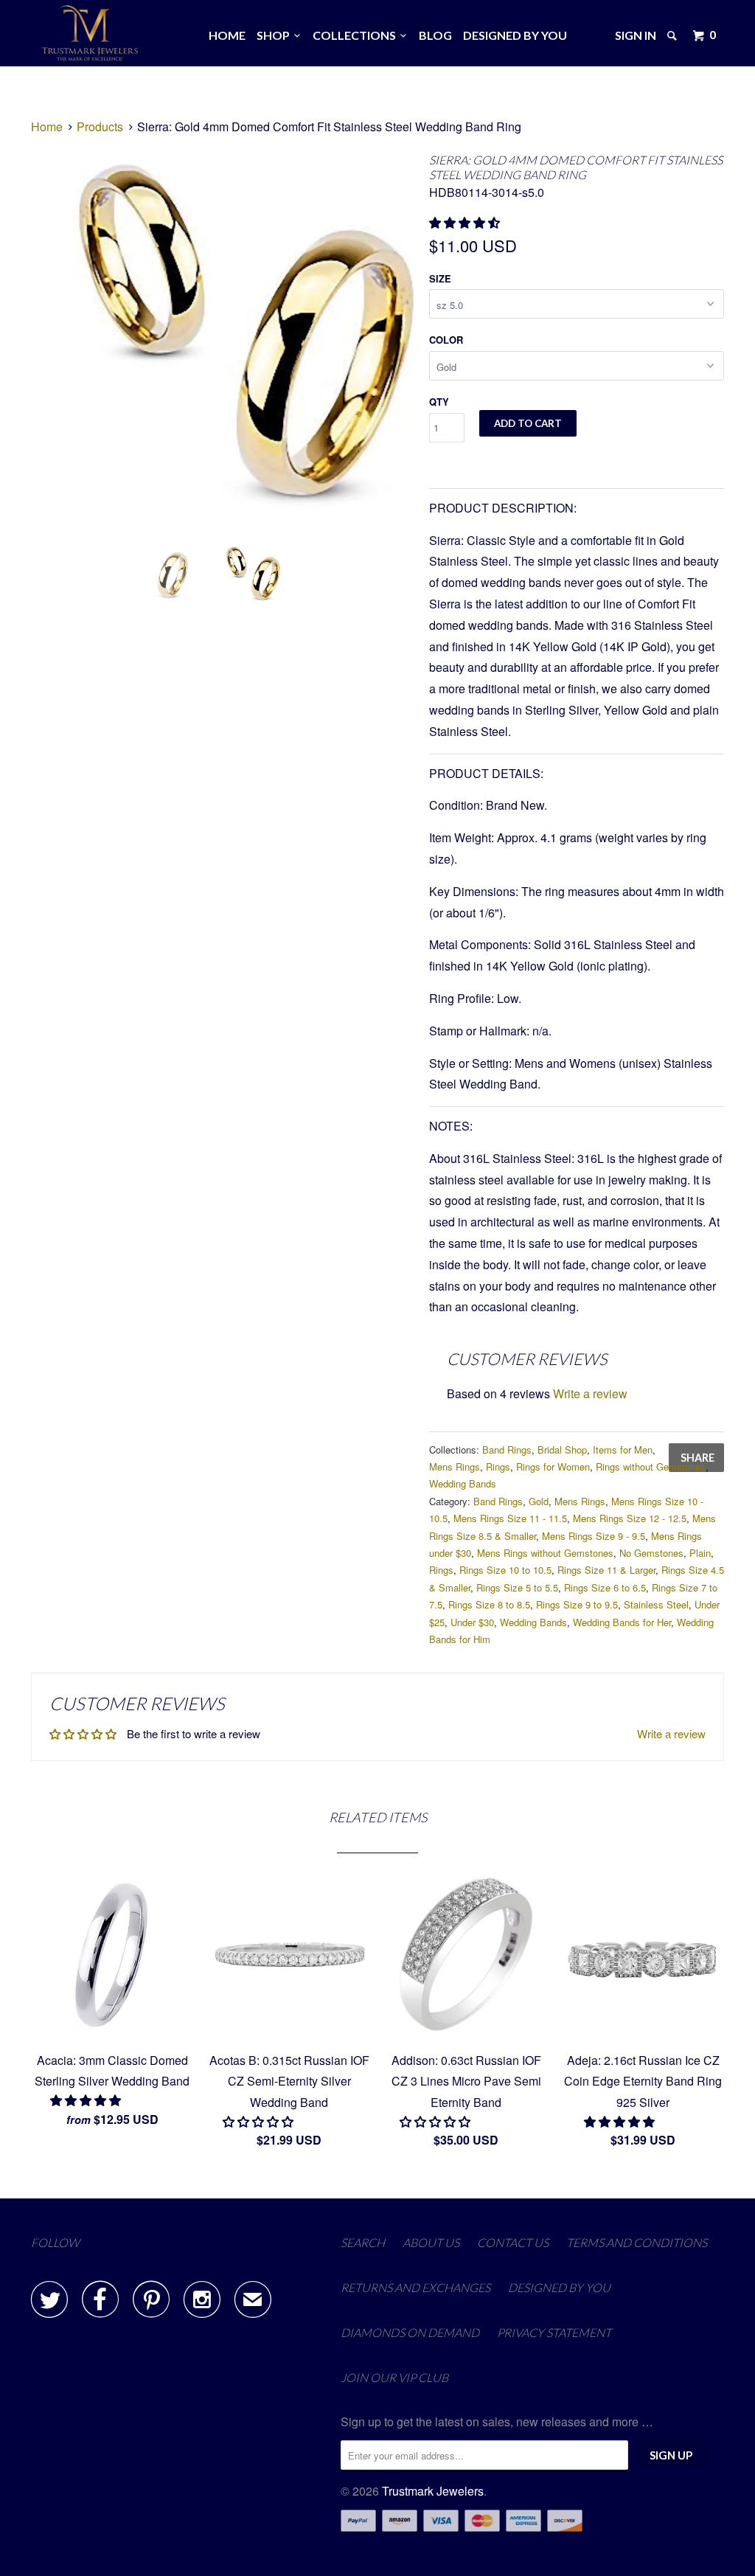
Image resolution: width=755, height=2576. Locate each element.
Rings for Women (553, 1466)
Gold (539, 1501)
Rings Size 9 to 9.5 (577, 1604)
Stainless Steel (656, 1604)
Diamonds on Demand (410, 2332)
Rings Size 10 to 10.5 (505, 1570)
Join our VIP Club (394, 2377)
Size (440, 278)
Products (100, 126)
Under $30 (472, 1622)
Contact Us (513, 2242)
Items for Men (623, 1450)
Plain (700, 1553)
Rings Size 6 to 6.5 (605, 1587)
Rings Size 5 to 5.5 (517, 1587)
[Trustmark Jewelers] (90, 33)
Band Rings (507, 1450)
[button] (466, 222)
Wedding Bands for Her (622, 1622)
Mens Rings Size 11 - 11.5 (510, 1518)
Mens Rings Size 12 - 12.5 (630, 1518)
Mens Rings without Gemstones (545, 1553)
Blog (435, 35)
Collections (356, 35)
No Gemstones (651, 1553)
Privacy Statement (554, 2332)
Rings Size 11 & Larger (606, 1570)
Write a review (590, 1393)
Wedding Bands (463, 1483)
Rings (498, 1466)
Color (446, 340)
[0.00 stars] (260, 2121)
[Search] (673, 35)
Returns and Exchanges (415, 2287)
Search (363, 2242)
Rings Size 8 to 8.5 (489, 1604)
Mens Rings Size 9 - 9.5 (594, 1536)
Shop (275, 35)
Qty (439, 402)
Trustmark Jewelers (433, 2491)
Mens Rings (455, 1466)
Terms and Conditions (637, 2242)
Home (227, 35)
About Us (431, 2242)
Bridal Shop (562, 1450)
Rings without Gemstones (651, 1466)
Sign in (636, 35)
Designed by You (515, 35)
